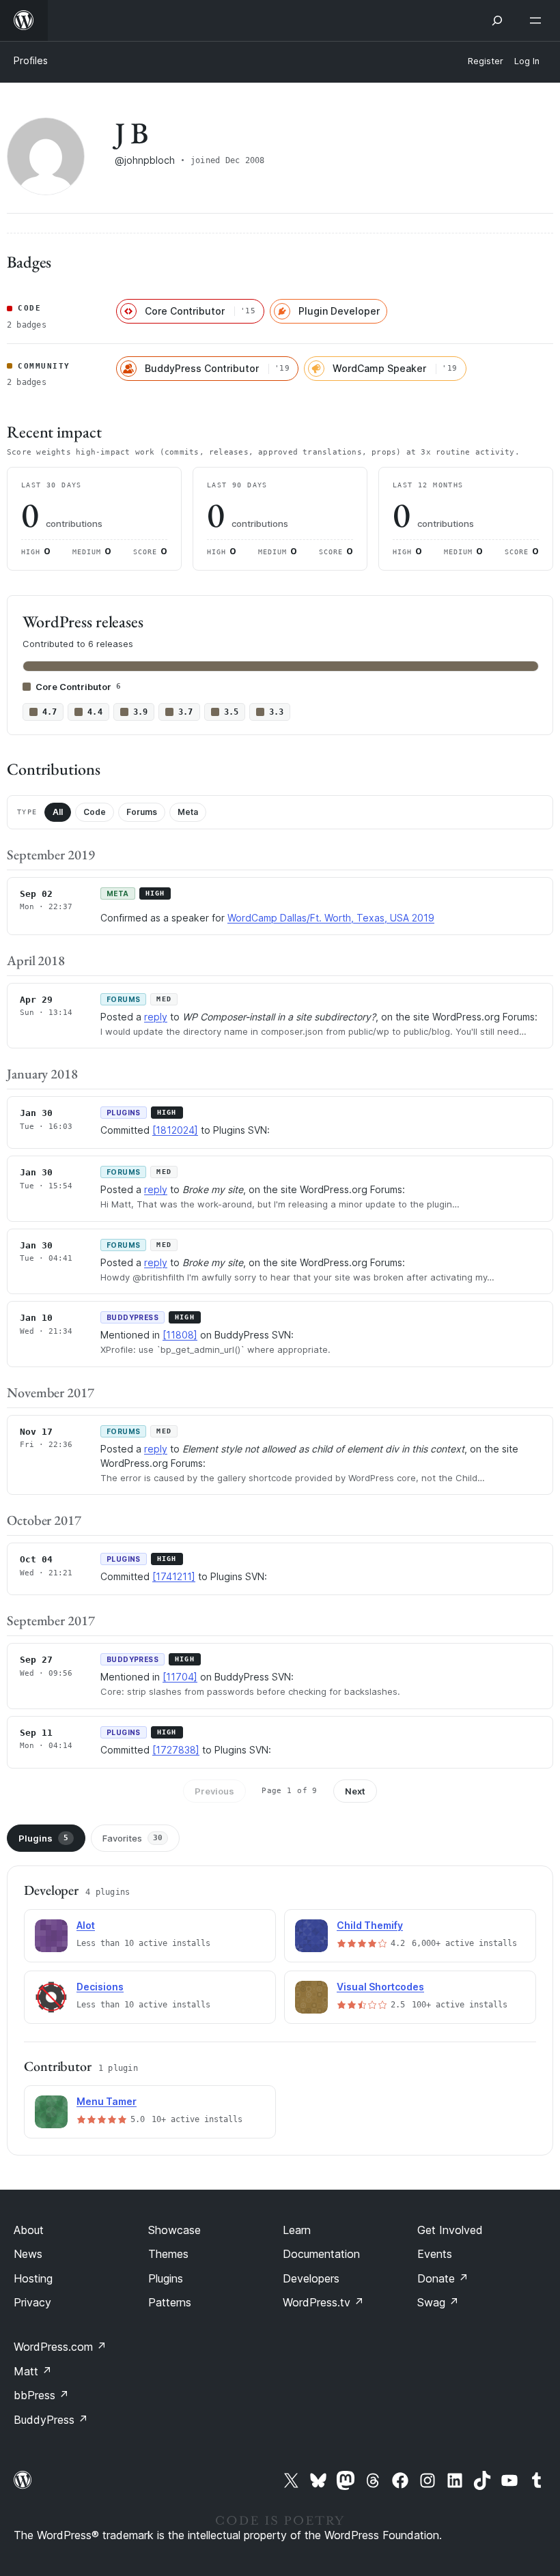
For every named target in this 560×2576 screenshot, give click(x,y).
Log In (527, 61)
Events (435, 2254)
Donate (443, 2278)
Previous (214, 1791)
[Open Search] (497, 20)
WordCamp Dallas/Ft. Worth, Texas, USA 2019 (331, 918)
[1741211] (174, 1576)
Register (486, 61)
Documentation (321, 2254)
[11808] (180, 1335)
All (58, 812)
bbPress (41, 2395)
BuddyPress (51, 2420)
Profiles (31, 60)
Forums (142, 812)
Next (355, 1791)
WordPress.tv (323, 2302)
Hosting (33, 2278)
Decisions (100, 1987)
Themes (168, 2254)
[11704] (180, 1677)
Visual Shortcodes (380, 1987)
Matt (33, 2371)
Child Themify (370, 1925)
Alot (86, 1925)
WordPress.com (60, 2347)
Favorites (132, 1838)
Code (95, 812)
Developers (311, 2278)
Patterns (170, 2302)
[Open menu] (538, 20)
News (28, 2254)
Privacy (32, 2302)
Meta (188, 812)
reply (156, 1017)
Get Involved (450, 2230)
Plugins (43, 1838)
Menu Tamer (107, 2101)
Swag (438, 2302)
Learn (297, 2230)
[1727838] (176, 1750)
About (29, 2230)
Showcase (174, 2230)
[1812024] (175, 1130)
